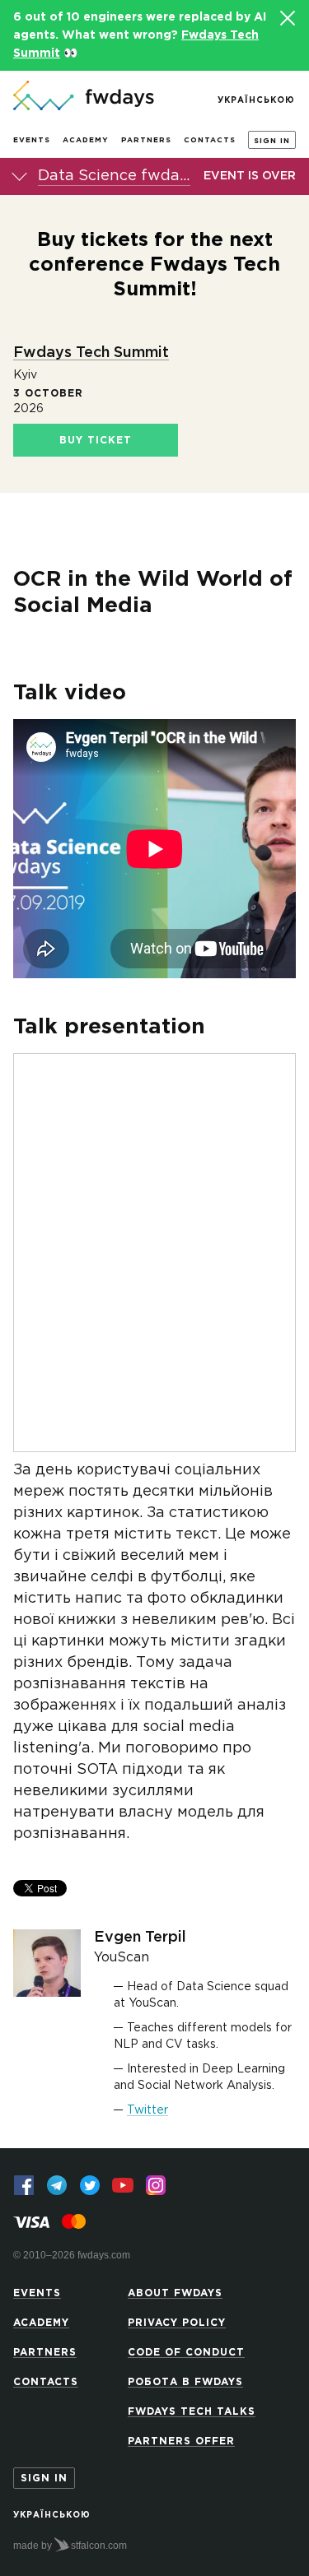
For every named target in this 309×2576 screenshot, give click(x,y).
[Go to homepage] (84, 97)
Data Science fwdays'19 (114, 176)
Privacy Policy (177, 2323)
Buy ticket (96, 441)
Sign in (272, 141)
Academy (86, 140)
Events (32, 140)
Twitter (147, 2110)
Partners (146, 140)
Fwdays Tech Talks (192, 2412)
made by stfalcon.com (70, 2546)
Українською (256, 101)
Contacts (210, 140)
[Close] (287, 18)
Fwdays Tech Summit (91, 353)
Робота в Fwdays (185, 2382)
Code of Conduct (186, 2353)
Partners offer (181, 2441)
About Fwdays (175, 2293)
